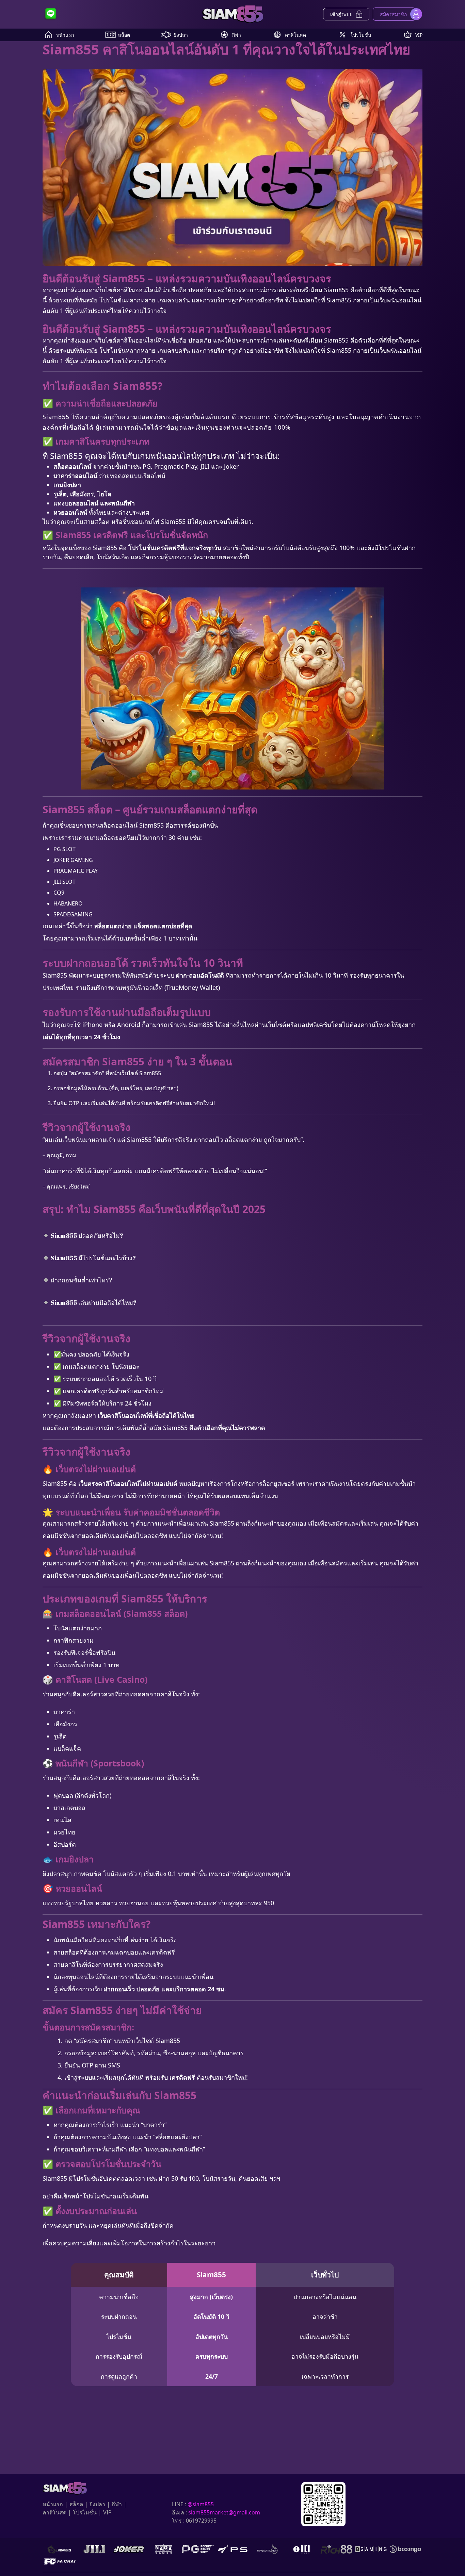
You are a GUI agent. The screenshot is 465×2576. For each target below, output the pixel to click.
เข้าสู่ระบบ (341, 14)
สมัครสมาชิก (393, 14)
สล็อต (124, 35)
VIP (419, 35)
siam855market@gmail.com (224, 2512)
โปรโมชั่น (361, 35)
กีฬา (237, 35)
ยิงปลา (181, 35)
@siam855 (201, 2504)
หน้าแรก (65, 35)
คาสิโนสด (295, 35)
